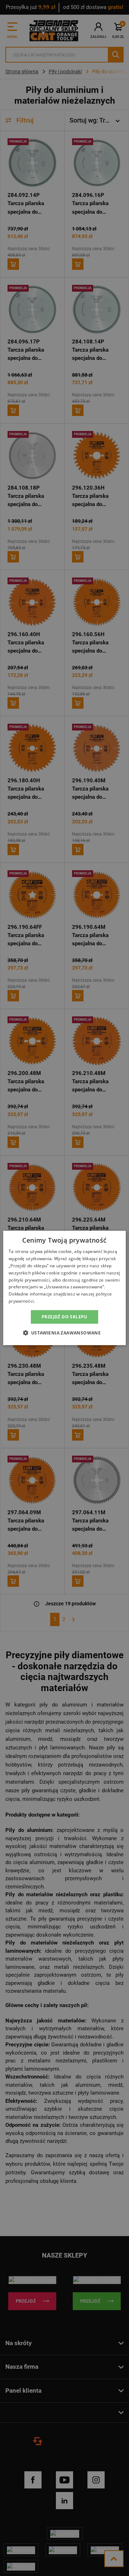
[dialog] (64, 1288)
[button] (65, 1333)
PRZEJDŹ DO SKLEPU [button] (64, 1317)
